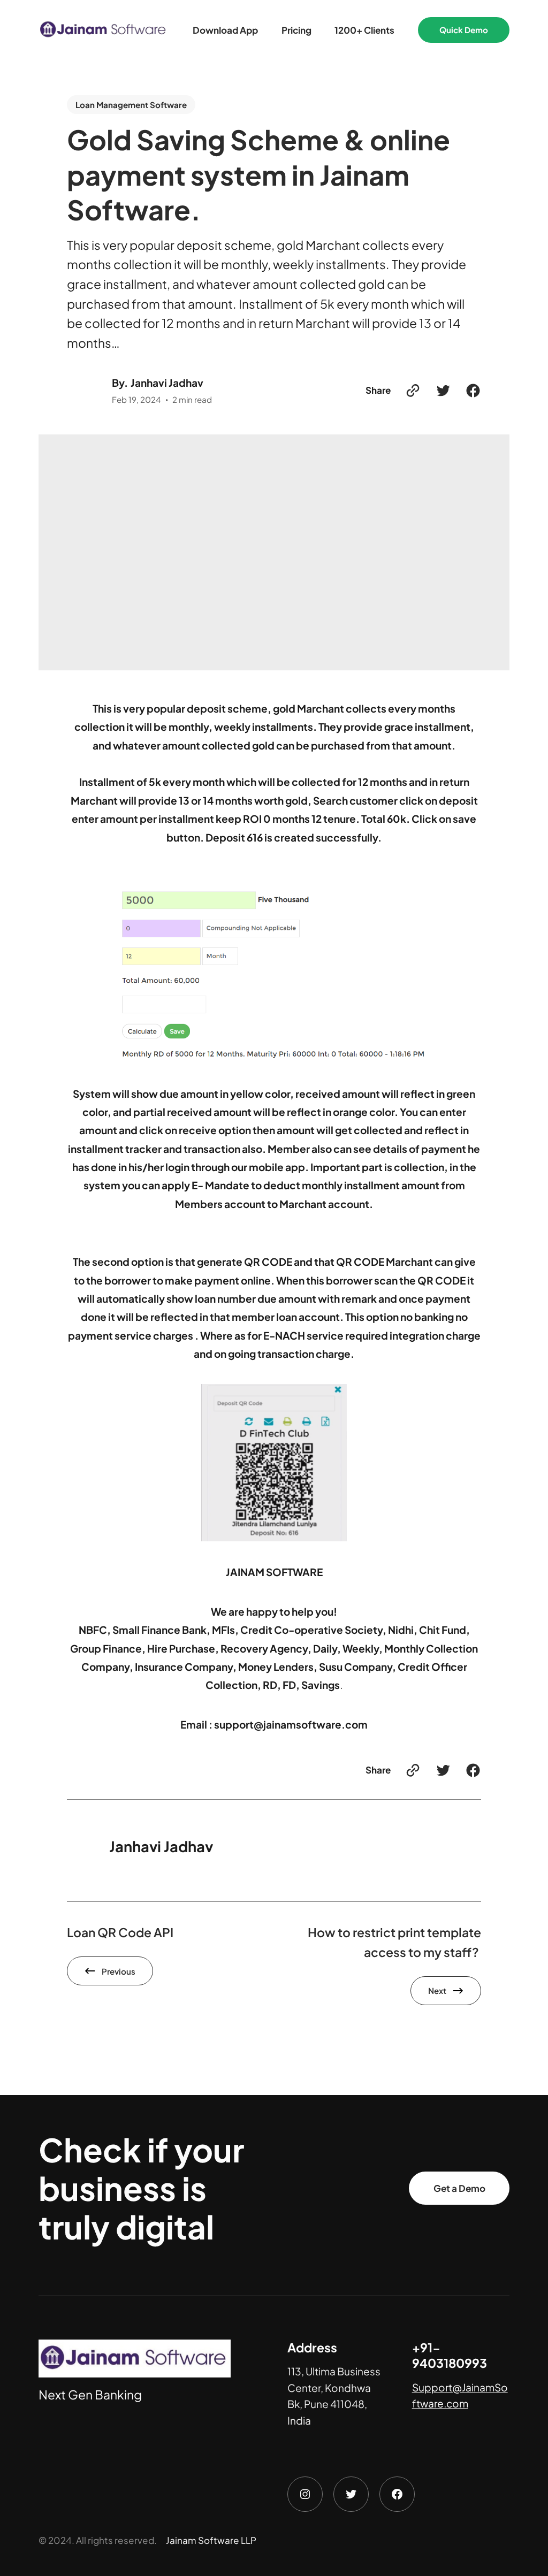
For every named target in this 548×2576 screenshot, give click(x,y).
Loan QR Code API (120, 1932)
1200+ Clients (364, 30)
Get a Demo (459, 2188)
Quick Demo (464, 30)
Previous (119, 1971)
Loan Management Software (131, 105)
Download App (225, 30)
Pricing (296, 30)
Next (437, 1990)
